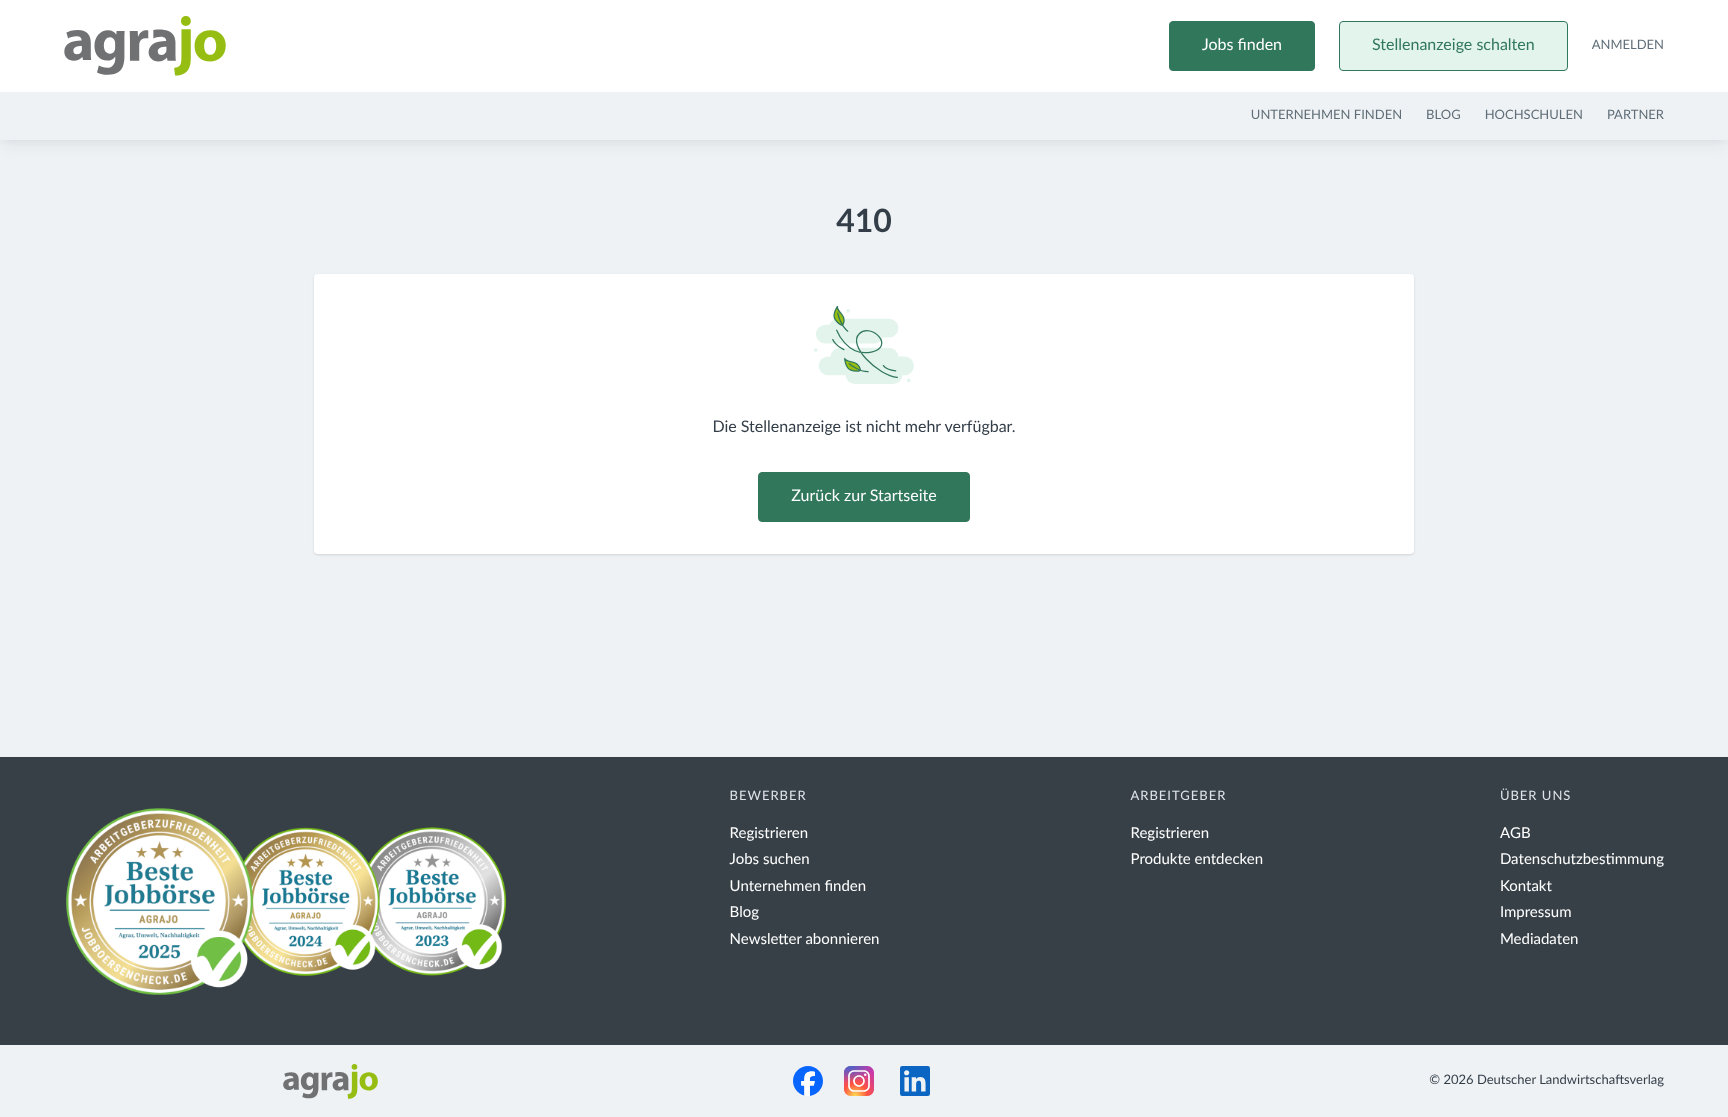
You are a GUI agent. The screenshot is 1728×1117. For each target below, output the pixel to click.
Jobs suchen (770, 859)
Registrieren (769, 833)
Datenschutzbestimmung (1582, 859)
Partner (1635, 115)
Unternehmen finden (1326, 115)
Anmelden (1628, 45)
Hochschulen (1534, 115)
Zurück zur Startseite (863, 497)
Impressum (1536, 912)
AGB (1515, 833)
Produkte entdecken (1197, 859)
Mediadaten (1539, 939)
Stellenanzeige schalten (1453, 46)
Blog (1443, 115)
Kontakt (1526, 886)
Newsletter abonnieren (805, 939)
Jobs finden (1242, 46)
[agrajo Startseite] (145, 46)
